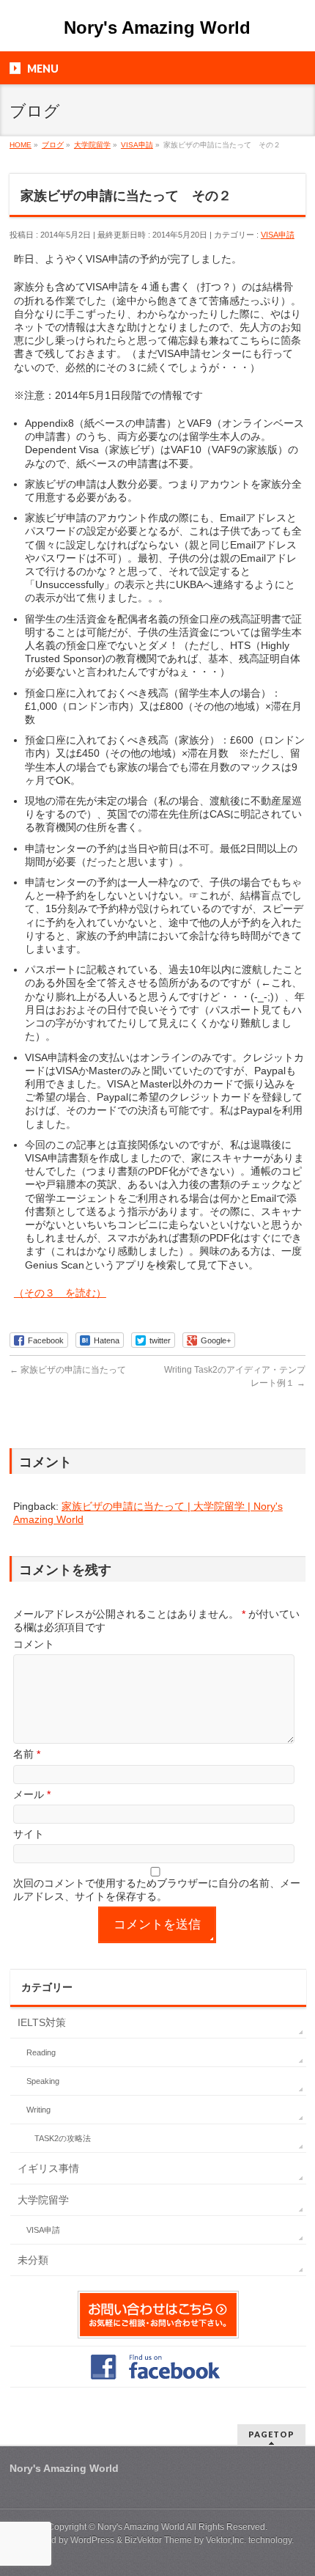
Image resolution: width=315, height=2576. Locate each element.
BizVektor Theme (158, 2540)
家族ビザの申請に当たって (68, 1370)
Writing (38, 2110)
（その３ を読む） (60, 1293)
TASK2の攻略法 (63, 2138)
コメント (34, 1644)
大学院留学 (43, 2200)
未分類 (33, 2260)
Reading (41, 2052)
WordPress (92, 2540)
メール (32, 1794)
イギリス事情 (48, 2168)
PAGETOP (271, 2434)
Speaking (43, 2081)
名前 (27, 1754)
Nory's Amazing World (157, 27)
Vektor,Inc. (226, 2540)
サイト (29, 1834)
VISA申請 (278, 235)
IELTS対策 (42, 2022)
